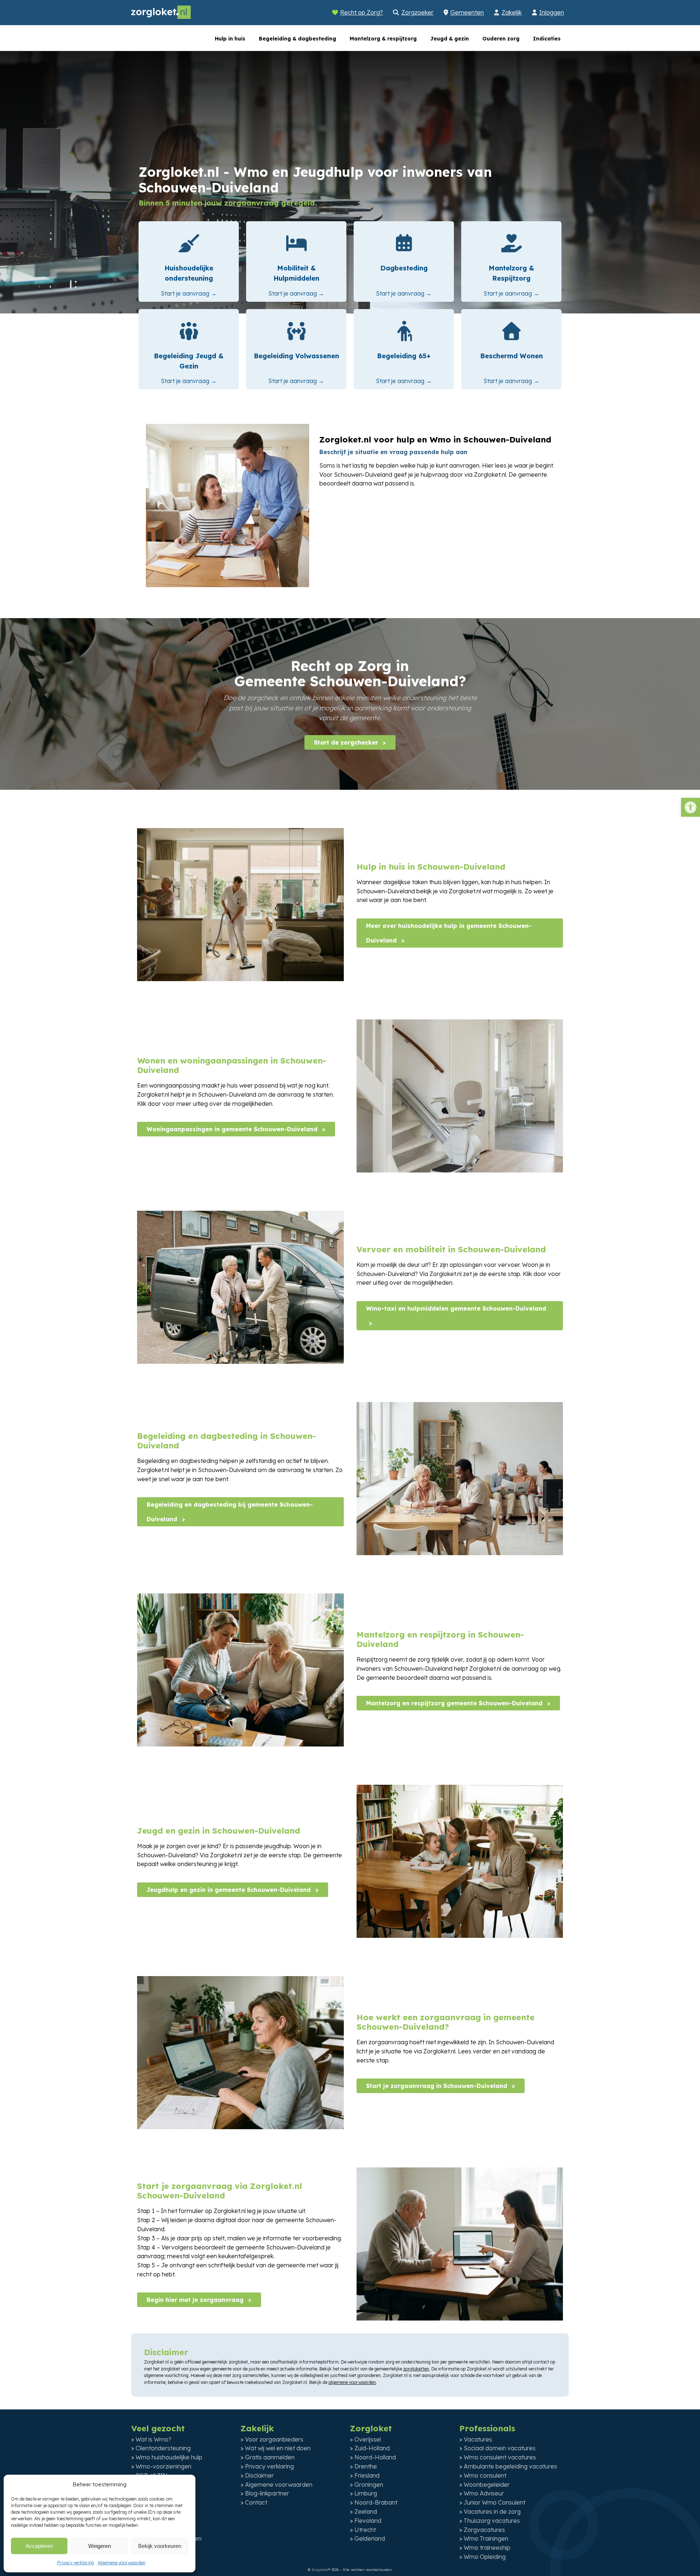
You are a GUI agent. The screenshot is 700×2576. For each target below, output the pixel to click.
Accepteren (39, 2546)
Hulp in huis (230, 39)
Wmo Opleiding (485, 2557)
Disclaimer (259, 2475)
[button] (691, 807)
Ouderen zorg (501, 39)
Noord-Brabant (376, 2502)
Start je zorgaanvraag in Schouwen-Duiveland (437, 2086)
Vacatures (478, 2439)
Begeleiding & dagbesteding (297, 39)
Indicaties (547, 39)
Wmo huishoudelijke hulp (169, 2457)
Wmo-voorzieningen (164, 2466)
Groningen (369, 2485)
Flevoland (368, 2521)
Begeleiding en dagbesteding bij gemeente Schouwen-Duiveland (230, 1512)
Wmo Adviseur (484, 2493)
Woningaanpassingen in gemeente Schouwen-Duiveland (233, 1129)
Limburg (366, 2493)
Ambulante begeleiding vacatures (510, 2466)
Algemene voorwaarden (122, 2563)
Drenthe (366, 2466)
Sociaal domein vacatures (500, 2448)
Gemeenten (467, 12)
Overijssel (368, 2439)
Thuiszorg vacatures (492, 2521)
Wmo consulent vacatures (500, 2457)
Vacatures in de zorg (492, 2511)
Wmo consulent (485, 2475)
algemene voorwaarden (352, 2382)
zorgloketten (416, 2369)
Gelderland (370, 2538)
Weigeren (100, 2546)
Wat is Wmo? (153, 2439)
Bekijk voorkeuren (160, 2546)
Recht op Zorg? (361, 12)
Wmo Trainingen (486, 2538)
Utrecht (365, 2530)
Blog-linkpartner (267, 2493)
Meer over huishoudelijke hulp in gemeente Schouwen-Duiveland (449, 933)
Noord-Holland (375, 2457)
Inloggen (552, 12)
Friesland (367, 2475)
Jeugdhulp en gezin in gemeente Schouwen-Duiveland (230, 1890)
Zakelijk (512, 12)
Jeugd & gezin (450, 39)
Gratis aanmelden (270, 2457)
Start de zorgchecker (347, 742)
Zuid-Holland (372, 2448)
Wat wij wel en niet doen (278, 2448)
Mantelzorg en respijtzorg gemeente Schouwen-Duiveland (455, 1703)
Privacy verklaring (76, 2563)
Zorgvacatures (484, 2530)
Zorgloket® (321, 2570)
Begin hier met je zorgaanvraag (196, 2300)
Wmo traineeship (487, 2548)
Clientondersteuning (163, 2448)
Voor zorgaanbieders (274, 2439)
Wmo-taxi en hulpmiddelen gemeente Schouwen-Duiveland (456, 1308)
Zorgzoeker (417, 12)
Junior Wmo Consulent (495, 2502)
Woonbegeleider (487, 2485)
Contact (256, 2502)
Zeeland (366, 2511)
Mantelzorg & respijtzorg (383, 39)
